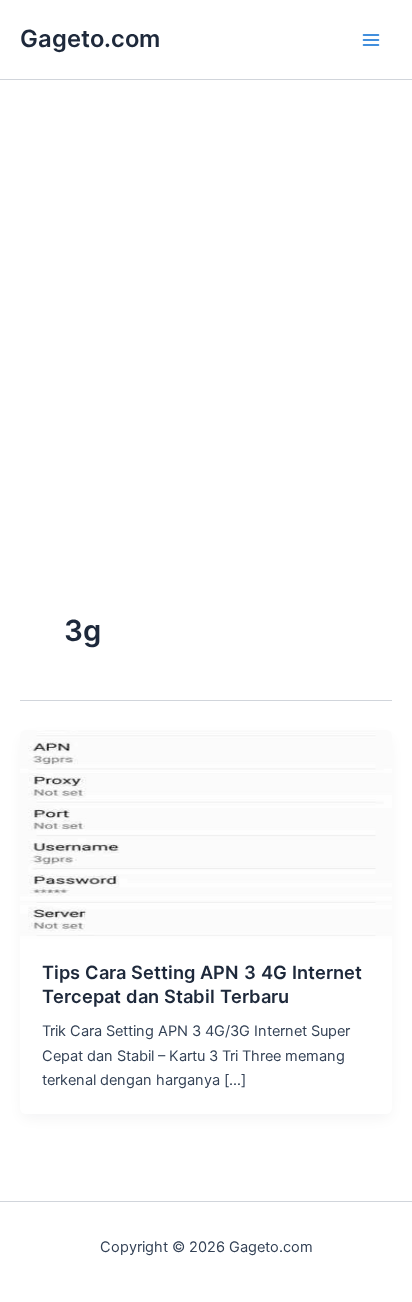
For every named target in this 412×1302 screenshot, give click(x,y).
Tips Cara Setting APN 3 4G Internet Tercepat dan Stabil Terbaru (202, 984)
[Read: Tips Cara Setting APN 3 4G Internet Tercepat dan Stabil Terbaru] (206, 834)
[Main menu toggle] (371, 40)
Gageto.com (90, 38)
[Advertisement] (206, 388)
